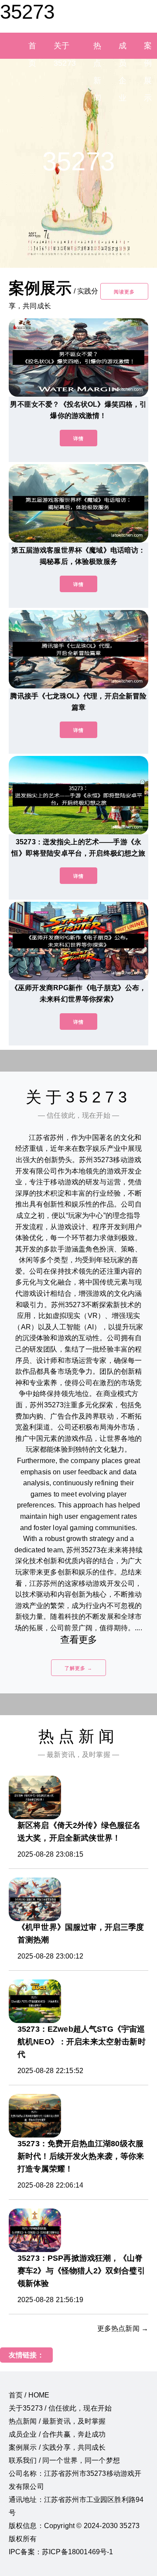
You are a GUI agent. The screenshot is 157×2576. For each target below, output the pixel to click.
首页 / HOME (29, 2395)
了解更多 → (78, 1668)
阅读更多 (124, 292)
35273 (27, 12)
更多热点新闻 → (123, 2328)
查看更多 (79, 1640)
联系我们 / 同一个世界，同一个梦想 (64, 2460)
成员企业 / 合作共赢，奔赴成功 (57, 2434)
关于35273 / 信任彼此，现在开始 (60, 2408)
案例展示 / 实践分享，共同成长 (57, 2447)
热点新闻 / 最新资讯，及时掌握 (57, 2421)
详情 (78, 438)
